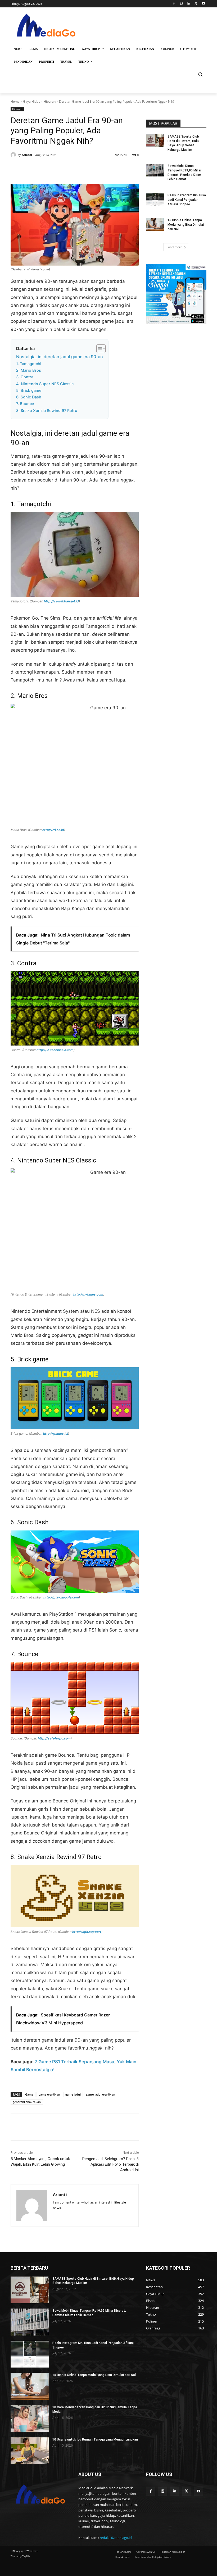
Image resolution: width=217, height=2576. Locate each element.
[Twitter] (196, 4)
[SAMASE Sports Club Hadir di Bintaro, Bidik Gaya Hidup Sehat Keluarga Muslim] (155, 141)
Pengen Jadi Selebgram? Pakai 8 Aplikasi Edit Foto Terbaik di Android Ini (110, 2164)
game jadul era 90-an (101, 2094)
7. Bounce (25, 404)
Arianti (27, 155)
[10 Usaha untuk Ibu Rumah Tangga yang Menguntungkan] (30, 2451)
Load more (174, 247)
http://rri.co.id (53, 830)
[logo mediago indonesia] (47, 27)
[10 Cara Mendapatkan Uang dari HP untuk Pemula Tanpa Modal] (30, 2419)
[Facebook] (174, 4)
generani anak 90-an (27, 2102)
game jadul (73, 2094)
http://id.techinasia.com (55, 1050)
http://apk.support (87, 1932)
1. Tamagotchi (29, 364)
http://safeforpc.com (54, 1738)
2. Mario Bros (29, 370)
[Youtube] (203, 4)
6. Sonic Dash (29, 397)
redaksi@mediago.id (116, 2538)
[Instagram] (181, 4)
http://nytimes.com (88, 1294)
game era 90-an (49, 2094)
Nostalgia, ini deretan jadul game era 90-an (60, 357)
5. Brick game (29, 390)
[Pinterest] (71, 171)
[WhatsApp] (84, 171)
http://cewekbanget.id (61, 601)
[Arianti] (14, 155)
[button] (200, 74)
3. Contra (25, 377)
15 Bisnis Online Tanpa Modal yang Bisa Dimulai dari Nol (186, 225)
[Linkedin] (189, 4)
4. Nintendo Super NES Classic (45, 384)
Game (29, 2094)
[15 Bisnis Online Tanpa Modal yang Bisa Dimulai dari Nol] (155, 224)
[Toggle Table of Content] (98, 349)
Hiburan (50, 101)
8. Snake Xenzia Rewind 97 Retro (47, 411)
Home (15, 101)
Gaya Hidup (32, 101)
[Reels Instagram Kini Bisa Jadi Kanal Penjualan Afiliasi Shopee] (155, 199)
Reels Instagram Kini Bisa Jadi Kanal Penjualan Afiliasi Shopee (187, 200)
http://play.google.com (61, 1597)
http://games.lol (56, 1434)
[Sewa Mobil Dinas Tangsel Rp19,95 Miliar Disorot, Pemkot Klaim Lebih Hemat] (155, 170)
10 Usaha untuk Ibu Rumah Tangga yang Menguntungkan (95, 2439)
